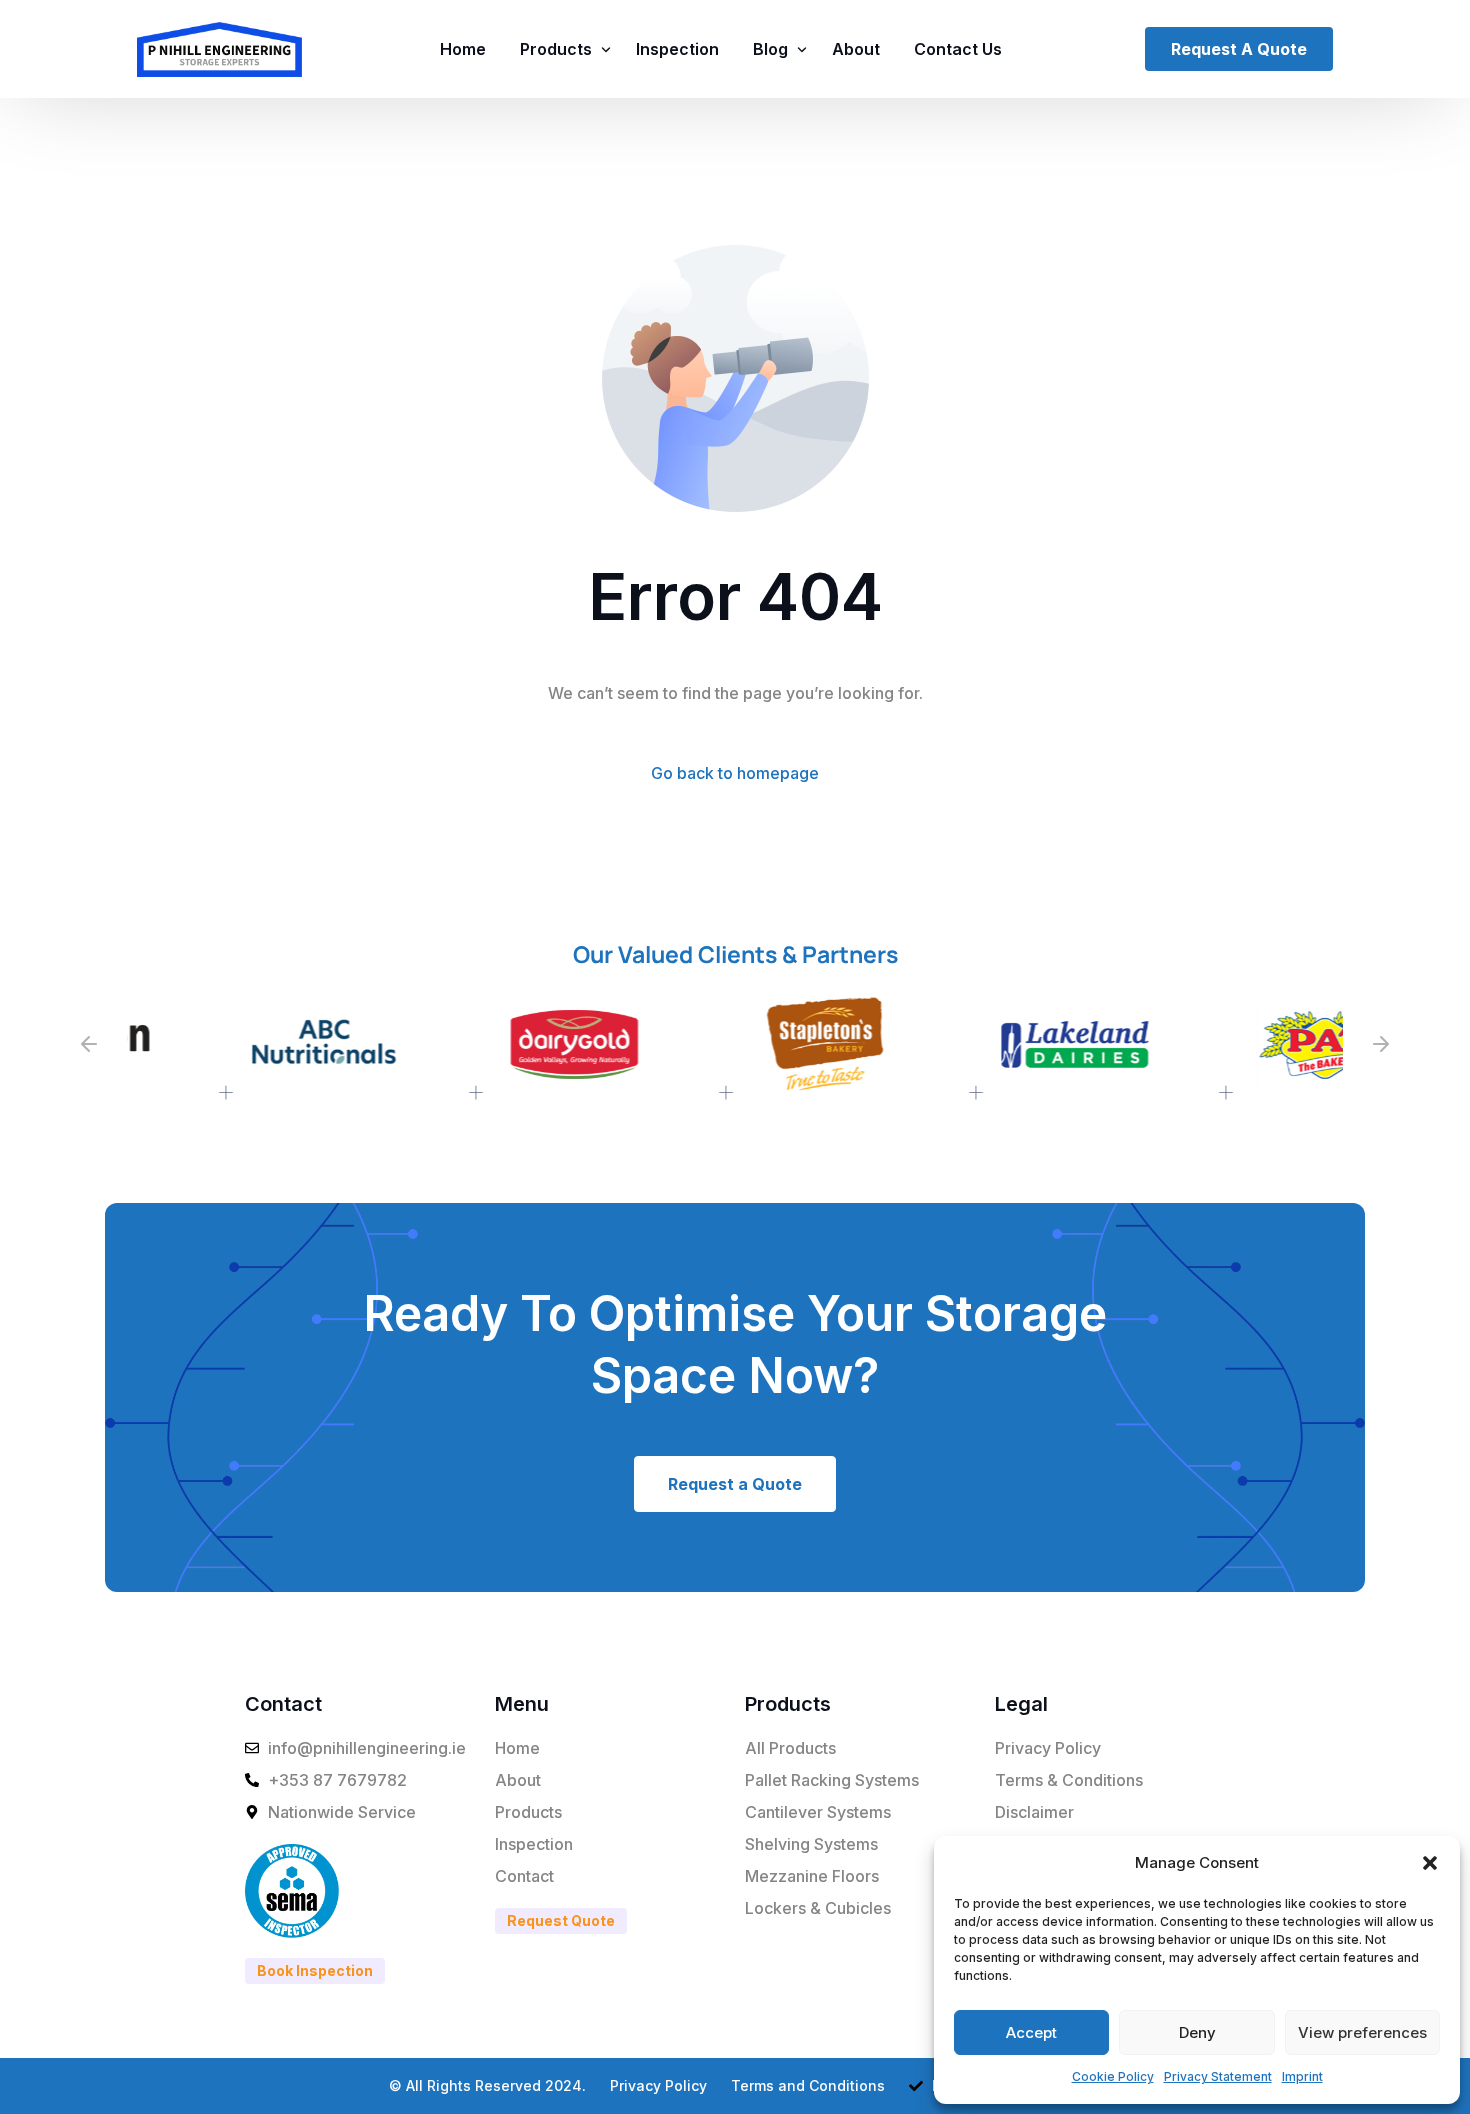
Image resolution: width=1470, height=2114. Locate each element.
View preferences (1362, 2032)
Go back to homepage (735, 773)
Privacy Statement (1218, 2076)
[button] (1430, 1863)
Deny (1197, 2032)
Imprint (1302, 2076)
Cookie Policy (1113, 2076)
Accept (1031, 2032)
